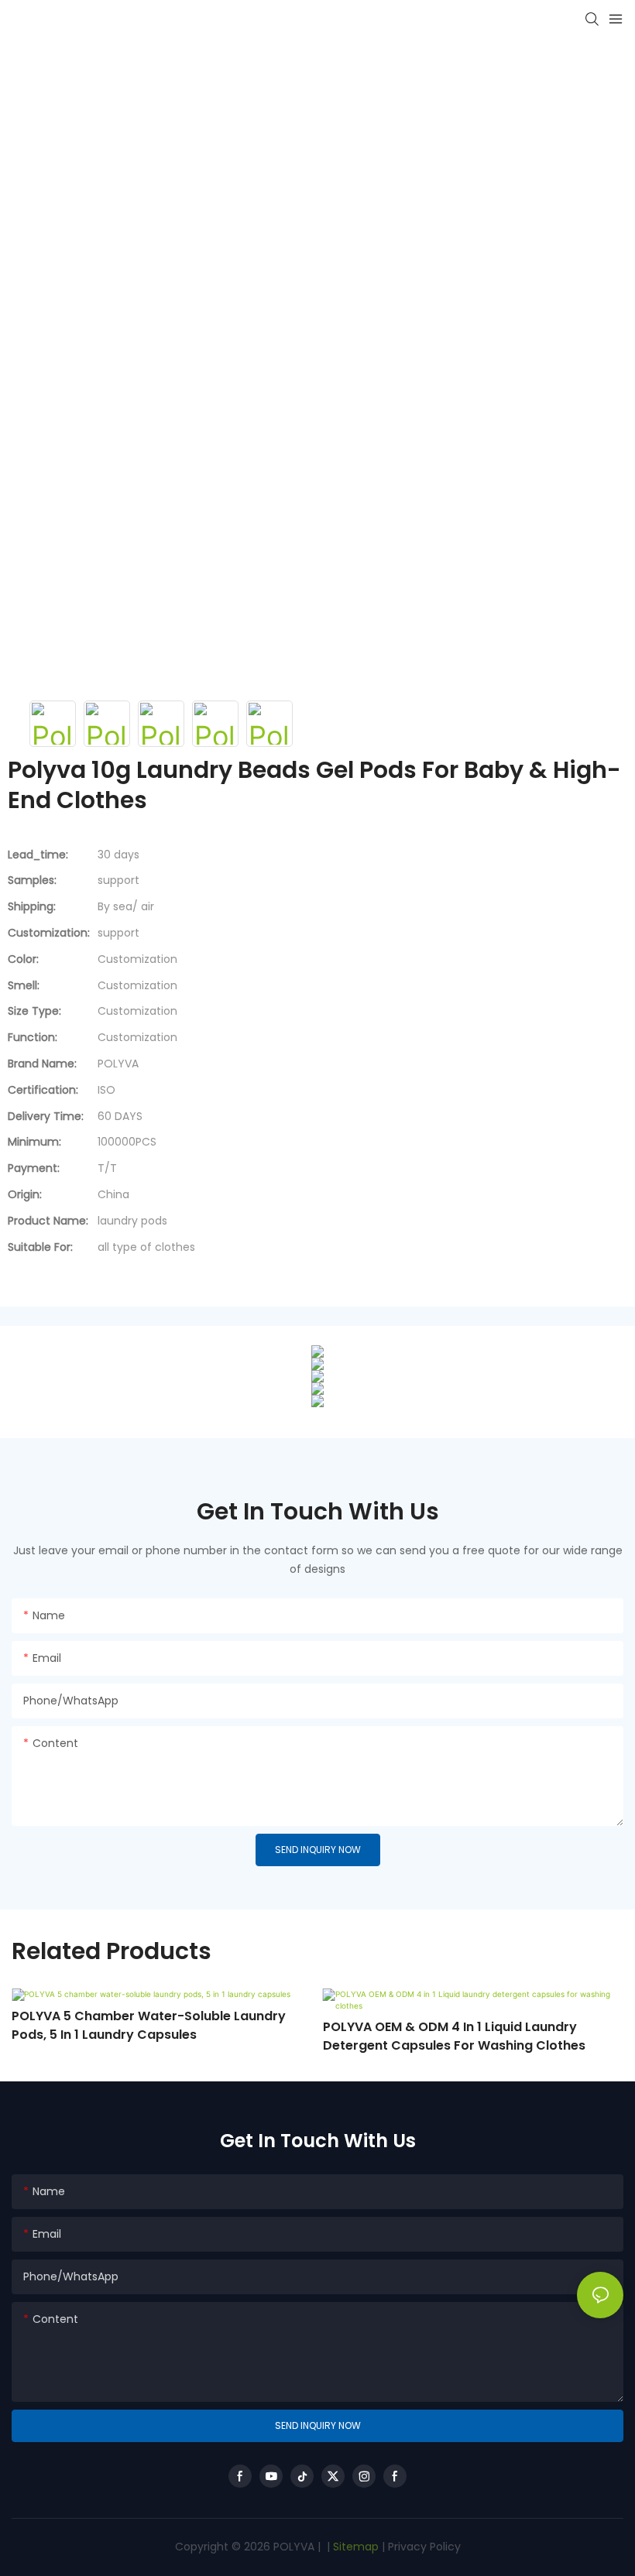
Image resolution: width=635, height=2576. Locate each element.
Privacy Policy (424, 2547)
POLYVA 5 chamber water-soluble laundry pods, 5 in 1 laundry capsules (149, 2025)
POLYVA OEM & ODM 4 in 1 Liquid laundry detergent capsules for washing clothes (454, 2036)
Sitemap (354, 2547)
